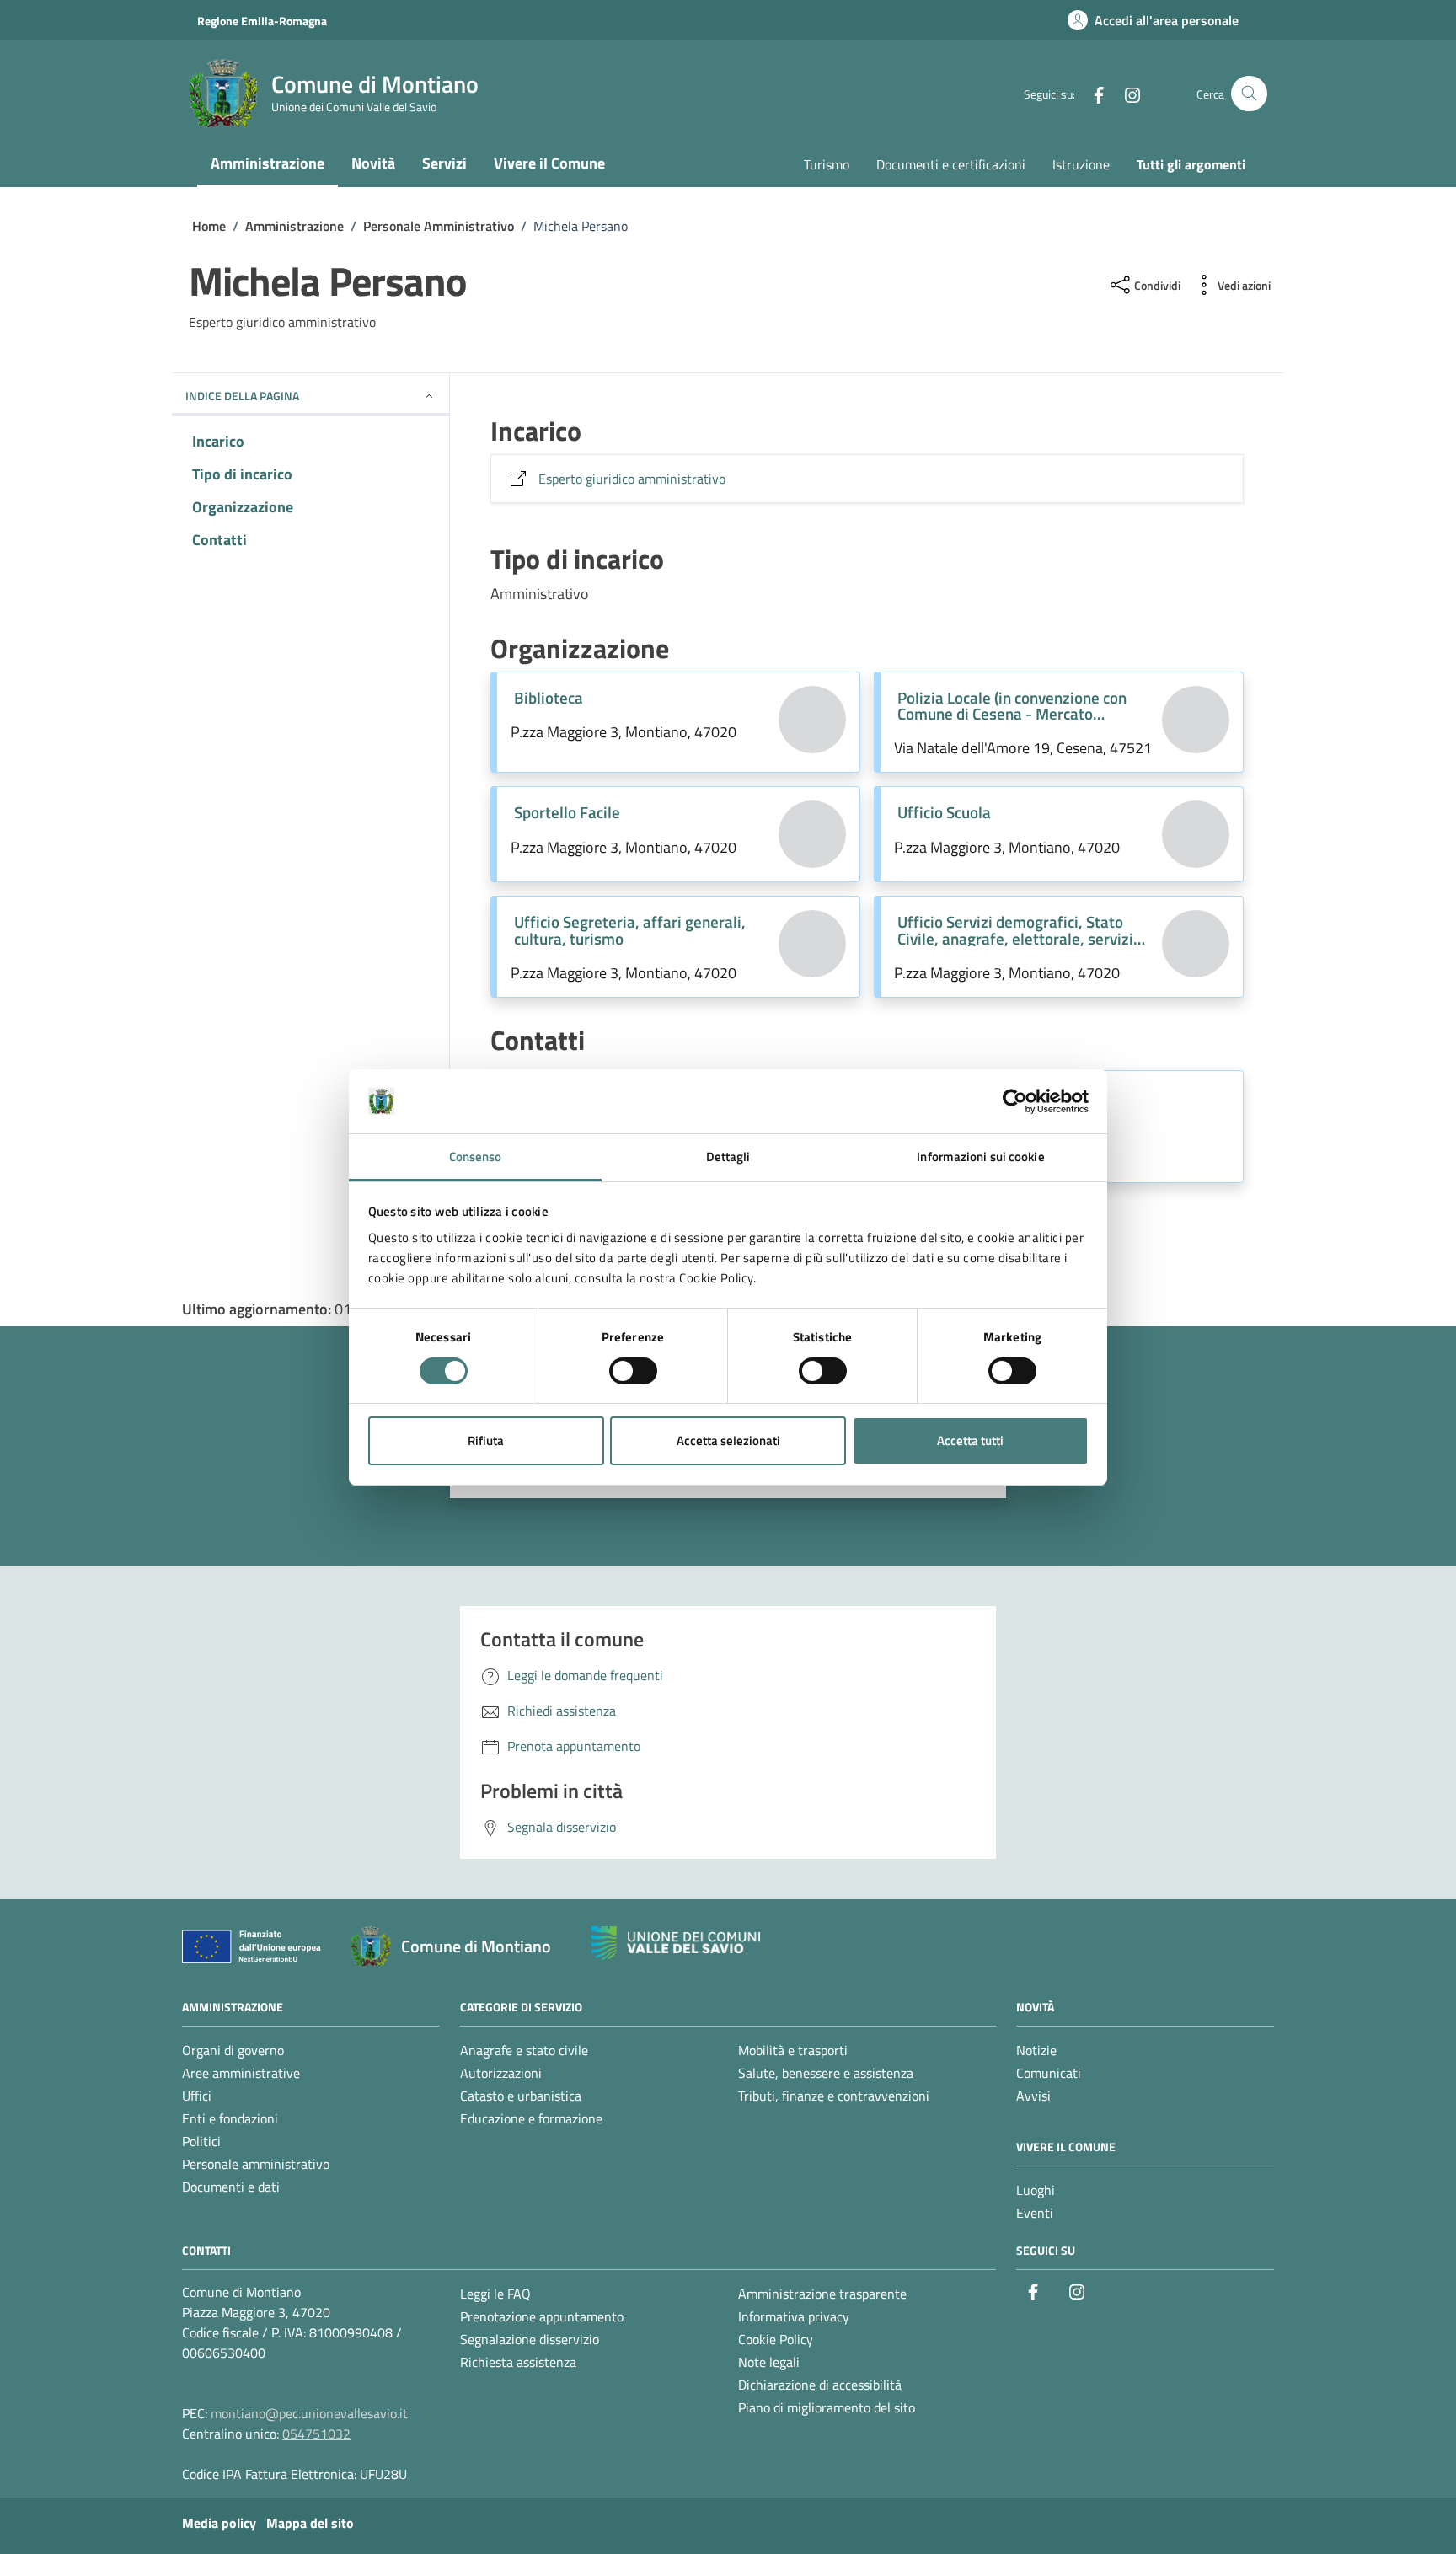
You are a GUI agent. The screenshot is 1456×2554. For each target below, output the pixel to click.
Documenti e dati (231, 2187)
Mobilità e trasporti (793, 2050)
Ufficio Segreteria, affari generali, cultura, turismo (630, 929)
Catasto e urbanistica (521, 2096)
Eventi (1035, 2213)
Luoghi (1036, 2190)
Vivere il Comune (549, 163)
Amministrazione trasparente (822, 2294)
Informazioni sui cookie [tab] (980, 1157)
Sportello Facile (567, 812)
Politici (201, 2141)
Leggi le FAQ (495, 2294)
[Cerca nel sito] (1249, 94)
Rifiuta (486, 1440)
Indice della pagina (242, 396)
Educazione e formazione (531, 2118)
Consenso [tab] (476, 1157)
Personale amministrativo (256, 2164)
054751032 (316, 2434)
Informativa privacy (794, 2316)
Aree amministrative (241, 2073)
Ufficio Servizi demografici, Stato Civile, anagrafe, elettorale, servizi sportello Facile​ (1015, 929)
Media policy (219, 2523)
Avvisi (1033, 2096)
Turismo (827, 164)
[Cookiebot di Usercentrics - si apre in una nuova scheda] (1015, 1101)
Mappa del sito (310, 2523)
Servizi (444, 163)
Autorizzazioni (501, 2073)
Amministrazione (268, 163)
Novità (373, 163)
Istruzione (1081, 164)
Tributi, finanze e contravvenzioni (834, 2096)
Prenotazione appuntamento (542, 2316)
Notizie (1036, 2050)
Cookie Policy (776, 2339)
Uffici (197, 2096)
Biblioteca (549, 697)
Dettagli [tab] (728, 1157)
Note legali (769, 2362)
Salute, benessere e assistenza (826, 2073)
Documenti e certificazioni (951, 164)
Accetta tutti (970, 1440)
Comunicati (1049, 2073)
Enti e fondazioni (230, 2118)
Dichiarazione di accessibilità (820, 2385)
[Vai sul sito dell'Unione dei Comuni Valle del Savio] (676, 1944)
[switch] (633, 1371)
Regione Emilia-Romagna (262, 21)
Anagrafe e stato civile (524, 2050)
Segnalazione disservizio (530, 2339)
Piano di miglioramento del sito (827, 2407)
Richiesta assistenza (518, 2362)
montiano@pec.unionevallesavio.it (309, 2413)
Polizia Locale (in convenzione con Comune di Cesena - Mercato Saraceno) (1012, 705)
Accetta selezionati (728, 1440)
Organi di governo (233, 2050)
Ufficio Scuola (944, 812)
